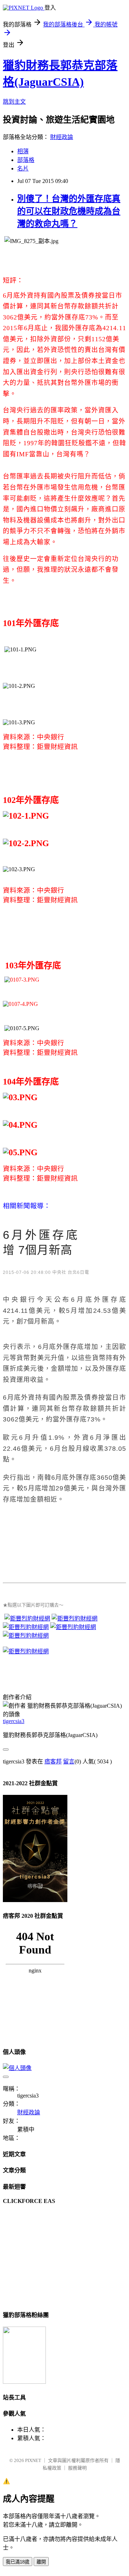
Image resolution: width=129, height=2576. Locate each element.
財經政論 (62, 137)
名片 (23, 168)
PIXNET (33, 2460)
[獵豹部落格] (24, 2382)
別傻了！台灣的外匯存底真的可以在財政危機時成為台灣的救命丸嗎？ (69, 211)
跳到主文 (14, 102)
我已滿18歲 (18, 2562)
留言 (69, 1761)
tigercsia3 (14, 1721)
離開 (41, 2562)
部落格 (26, 160)
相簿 (23, 151)
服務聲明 (77, 2468)
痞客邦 (53, 1761)
